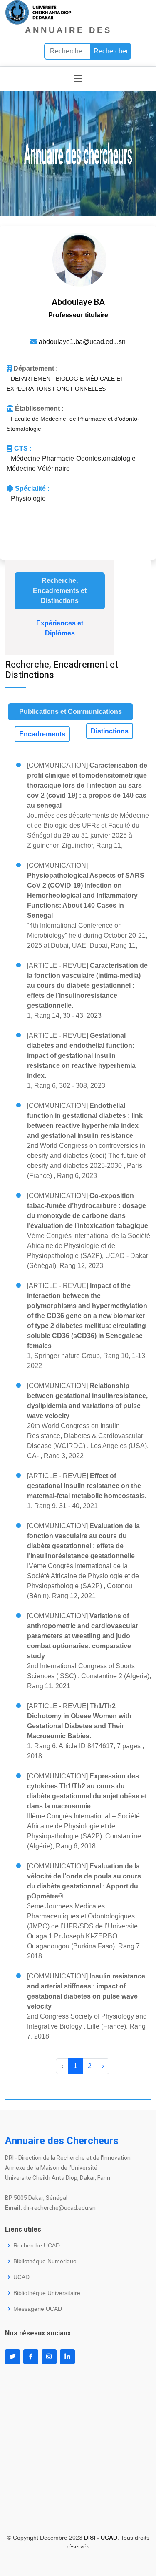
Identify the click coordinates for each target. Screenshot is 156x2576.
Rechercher (111, 51)
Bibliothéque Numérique (45, 2261)
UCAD (21, 2277)
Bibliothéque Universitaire (47, 2293)
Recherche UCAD (37, 2245)
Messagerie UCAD (38, 2309)
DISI (90, 2538)
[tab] (60, 591)
